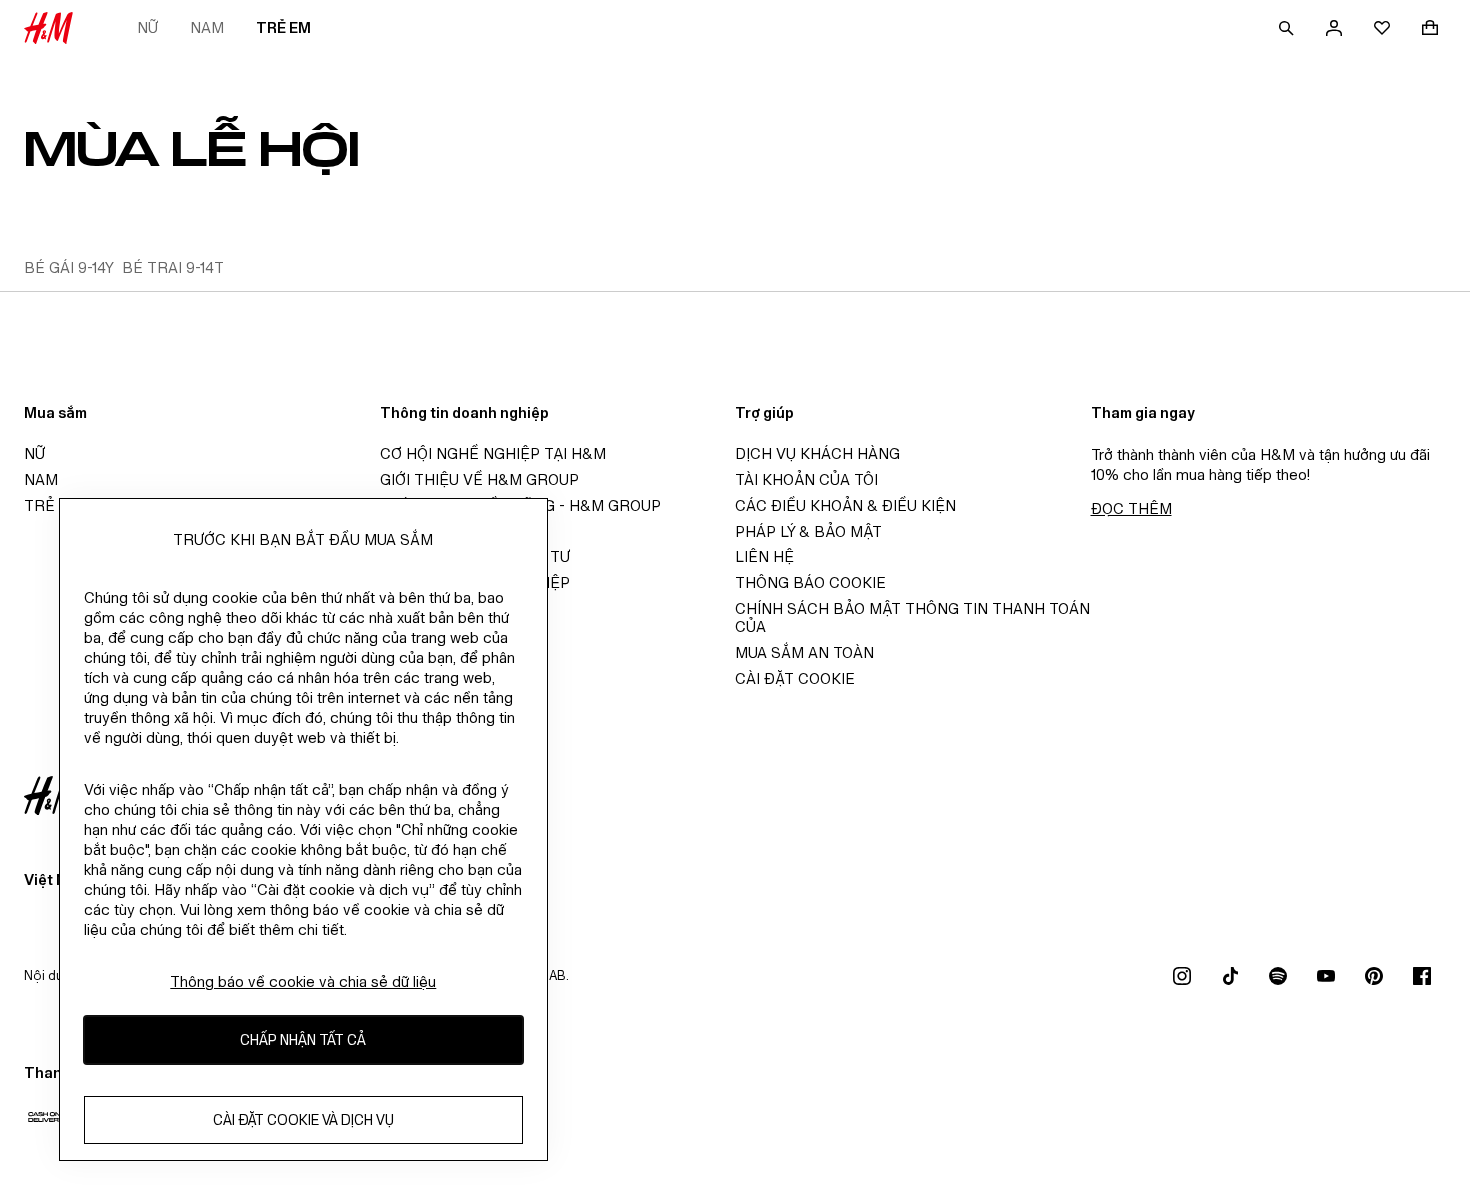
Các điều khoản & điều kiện (845, 505)
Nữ (147, 27)
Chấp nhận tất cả (303, 1040)
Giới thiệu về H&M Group (479, 479)
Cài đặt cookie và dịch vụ (303, 1120)
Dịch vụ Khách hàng (817, 453)
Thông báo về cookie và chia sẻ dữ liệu (303, 981)
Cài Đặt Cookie (795, 678)
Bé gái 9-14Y (69, 267)
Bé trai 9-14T (173, 267)
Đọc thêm (1131, 508)
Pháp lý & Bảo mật (808, 531)
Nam (207, 27)
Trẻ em (283, 27)
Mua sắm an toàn (804, 652)
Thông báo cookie (810, 582)
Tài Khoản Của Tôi (806, 479)
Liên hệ (764, 556)
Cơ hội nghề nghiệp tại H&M (493, 453)
